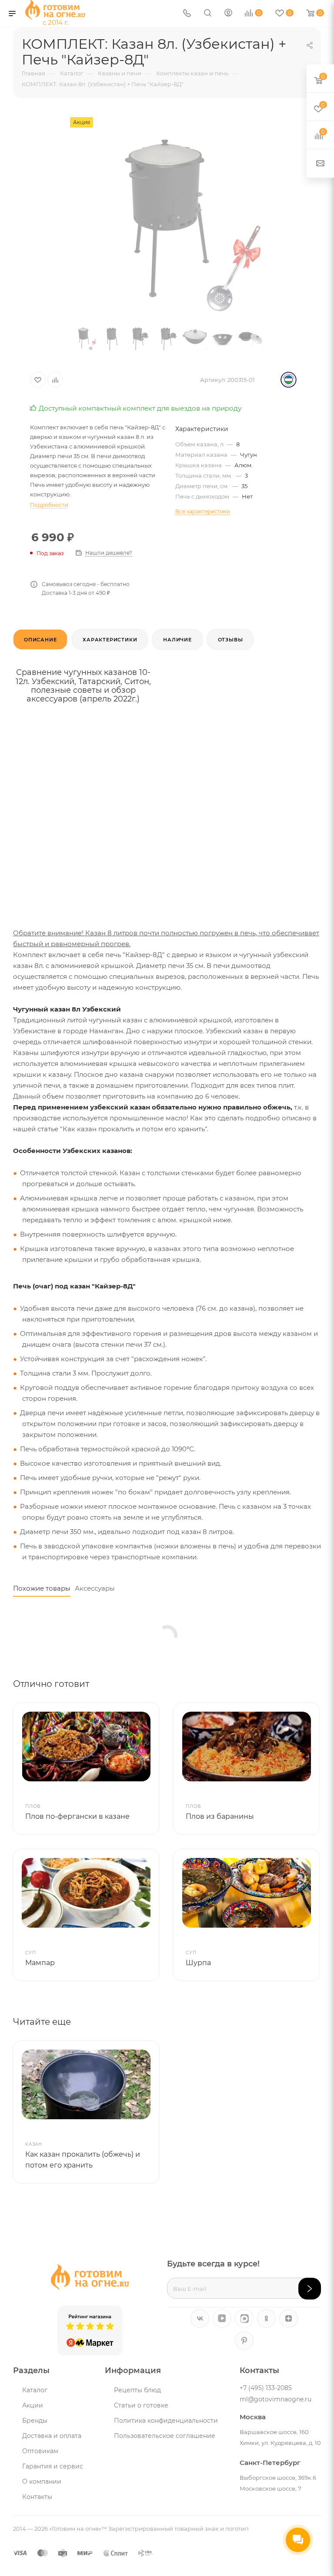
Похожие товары (42, 1588)
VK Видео (222, 2318)
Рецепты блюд (137, 2390)
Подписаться (310, 2289)
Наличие (177, 640)
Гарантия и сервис (53, 2466)
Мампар (40, 1963)
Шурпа (198, 1963)
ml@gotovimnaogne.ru (276, 2399)
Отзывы (230, 640)
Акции (33, 2405)
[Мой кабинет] (228, 14)
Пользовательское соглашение (165, 2436)
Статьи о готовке (141, 2405)
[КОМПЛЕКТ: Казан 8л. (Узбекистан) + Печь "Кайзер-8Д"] (167, 215)
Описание (40, 640)
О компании (42, 2482)
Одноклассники (266, 2318)
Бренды (35, 2421)
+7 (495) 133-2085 (266, 2388)
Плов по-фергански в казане (77, 1816)
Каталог (35, 2390)
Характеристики (110, 640)
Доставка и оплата (52, 2436)
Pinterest (244, 2341)
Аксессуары (95, 1588)
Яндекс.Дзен (289, 2318)
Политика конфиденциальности (166, 2421)
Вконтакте (200, 2318)
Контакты (37, 2497)
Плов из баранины (220, 1816)
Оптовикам (40, 2451)
